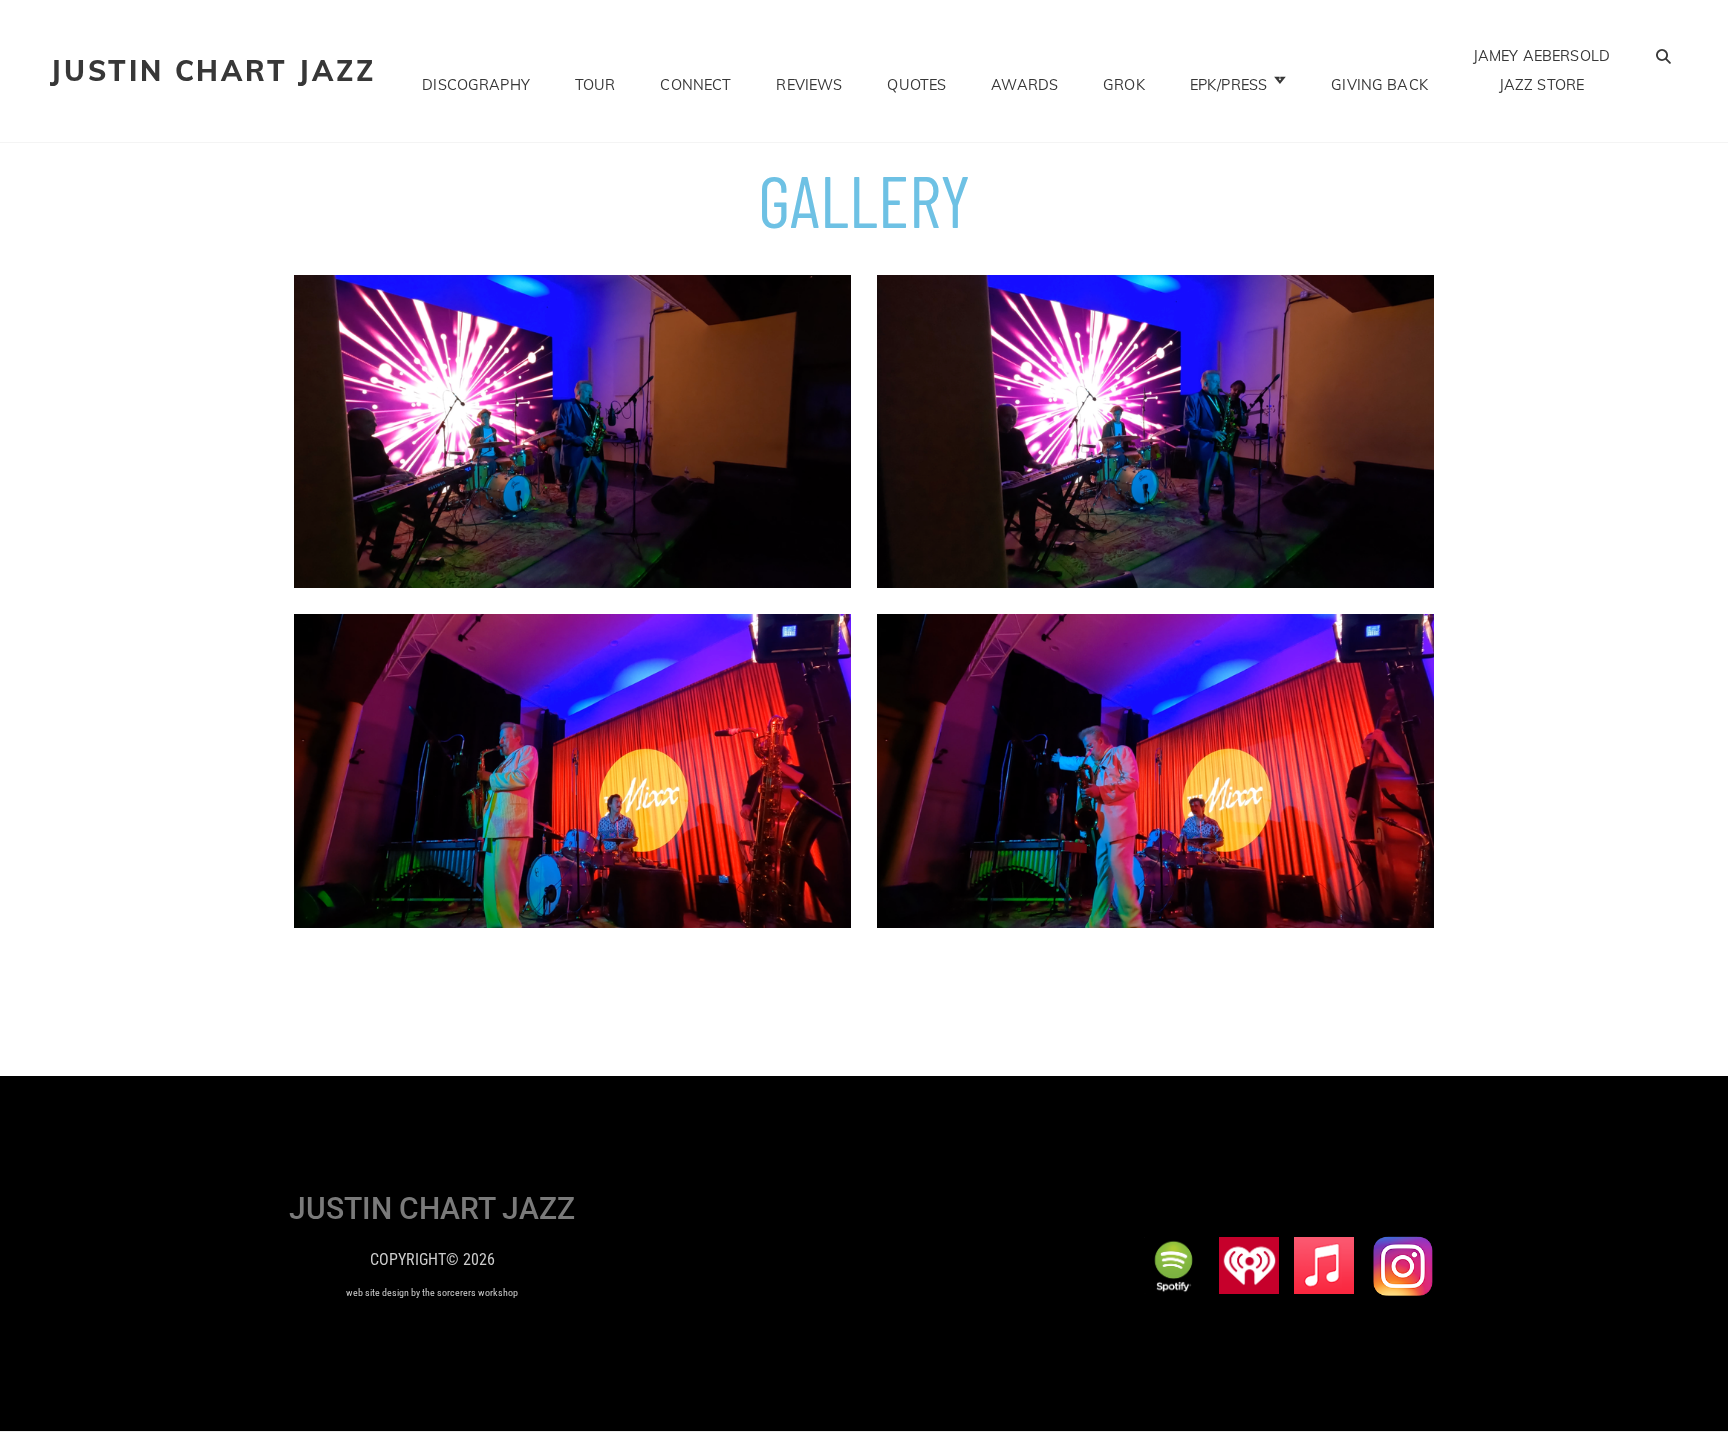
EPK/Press (1228, 85)
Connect (695, 85)
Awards (1024, 85)
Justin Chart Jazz (213, 70)
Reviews (809, 85)
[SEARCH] (1664, 56)
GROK (1124, 85)
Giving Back (1379, 85)
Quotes (916, 85)
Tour (595, 85)
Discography (476, 85)
